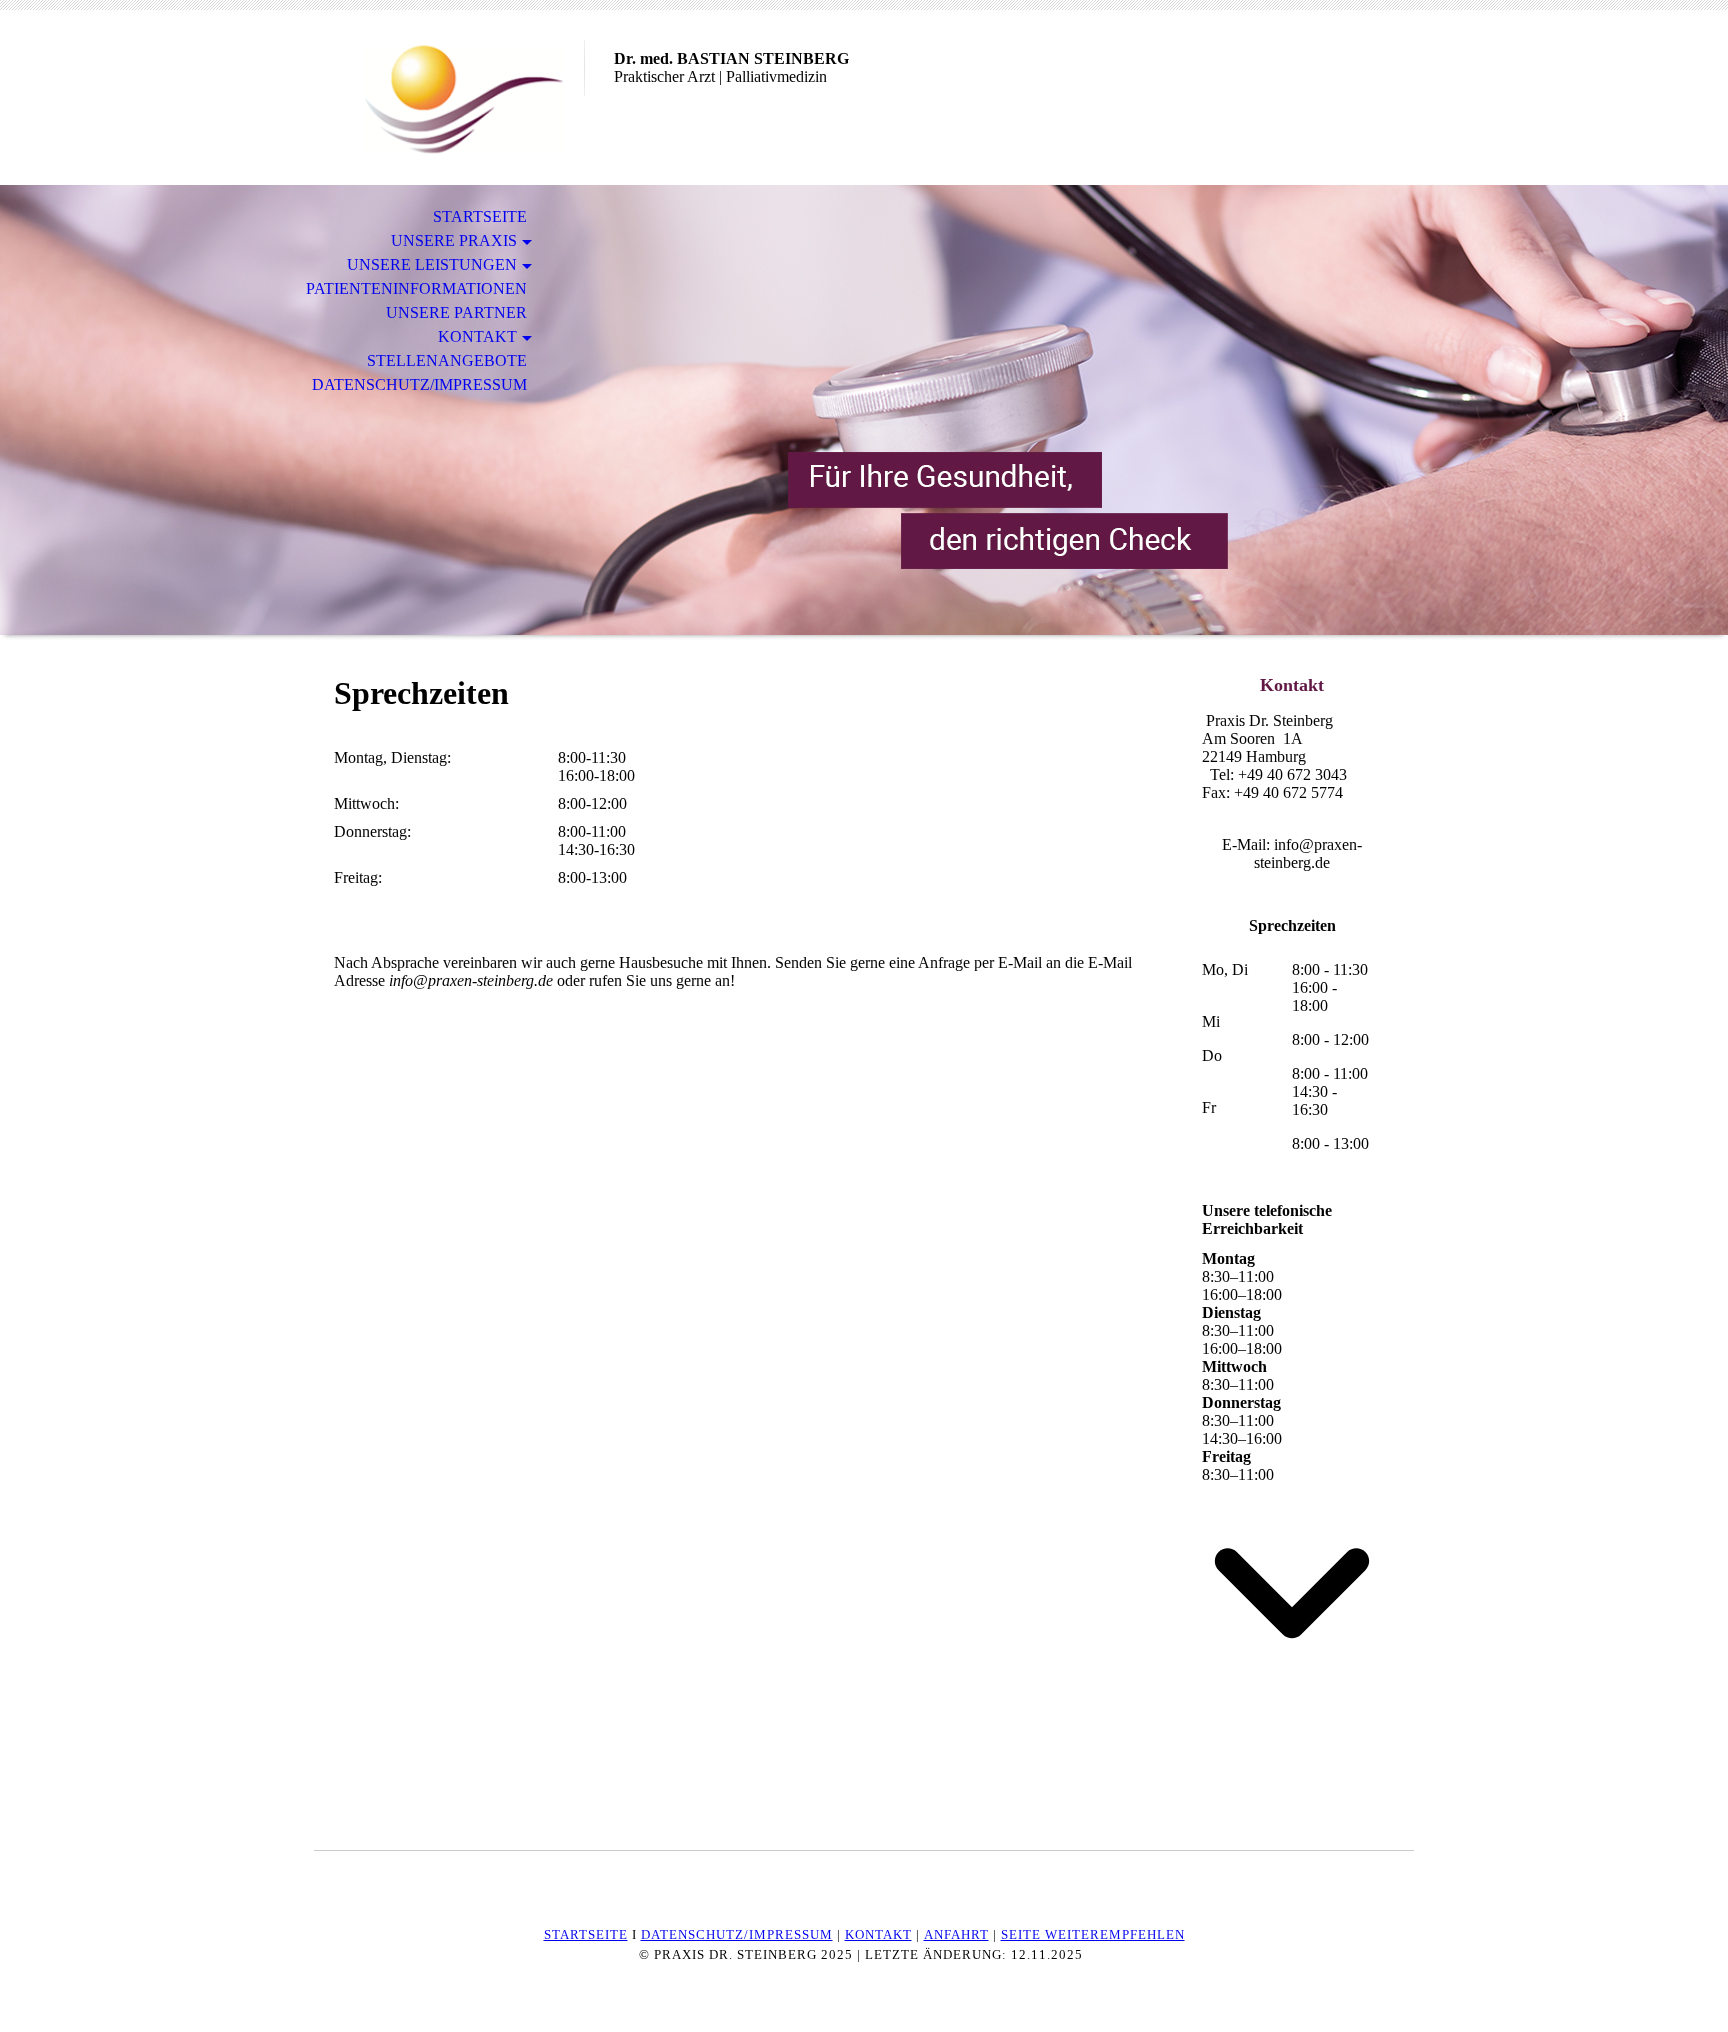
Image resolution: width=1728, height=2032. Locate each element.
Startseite (480, 216)
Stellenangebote (447, 360)
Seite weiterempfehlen (1093, 1934)
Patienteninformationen (416, 288)
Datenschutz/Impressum (419, 384)
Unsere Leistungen (432, 264)
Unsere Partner (456, 312)
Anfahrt (956, 1934)
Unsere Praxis (454, 240)
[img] (449, 97)
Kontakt (477, 336)
